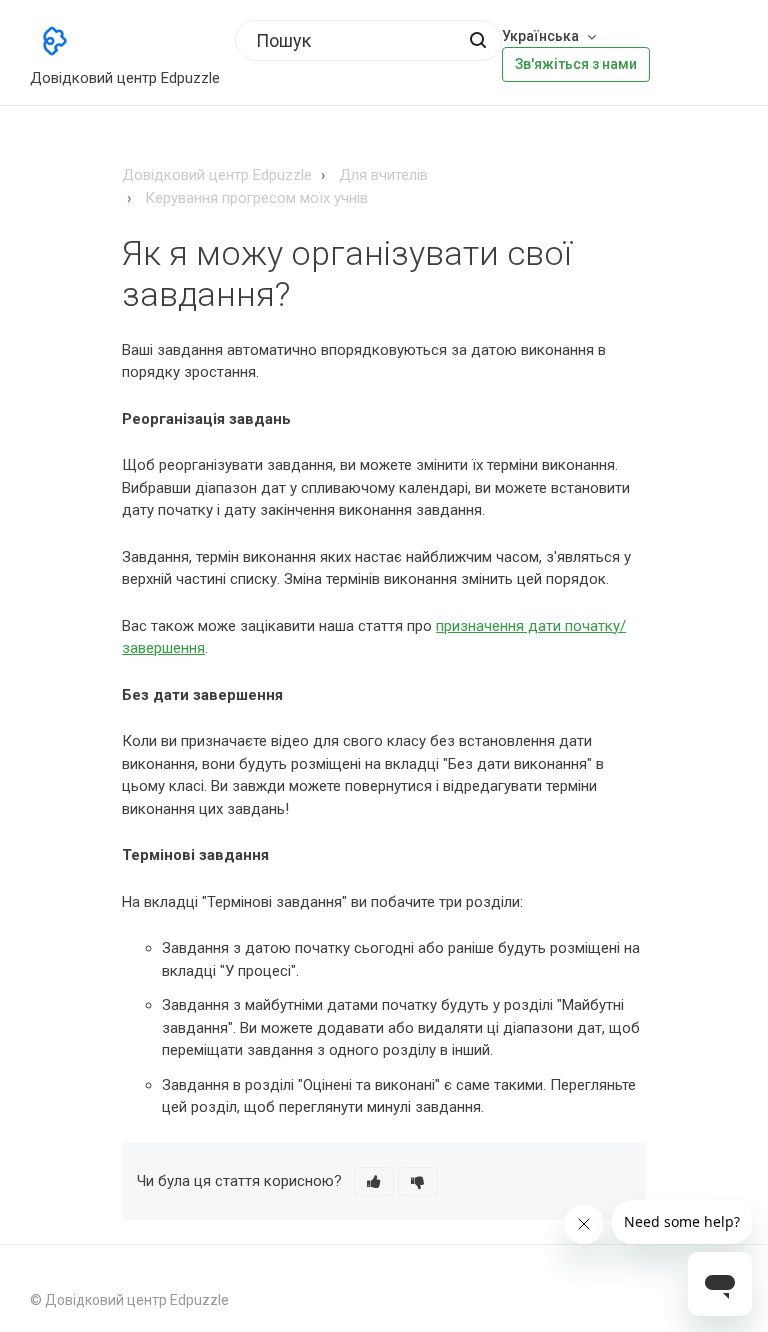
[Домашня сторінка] (55, 41)
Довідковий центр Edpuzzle (217, 175)
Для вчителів (383, 175)
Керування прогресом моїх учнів (256, 198)
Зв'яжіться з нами (576, 64)
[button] (374, 1181)
